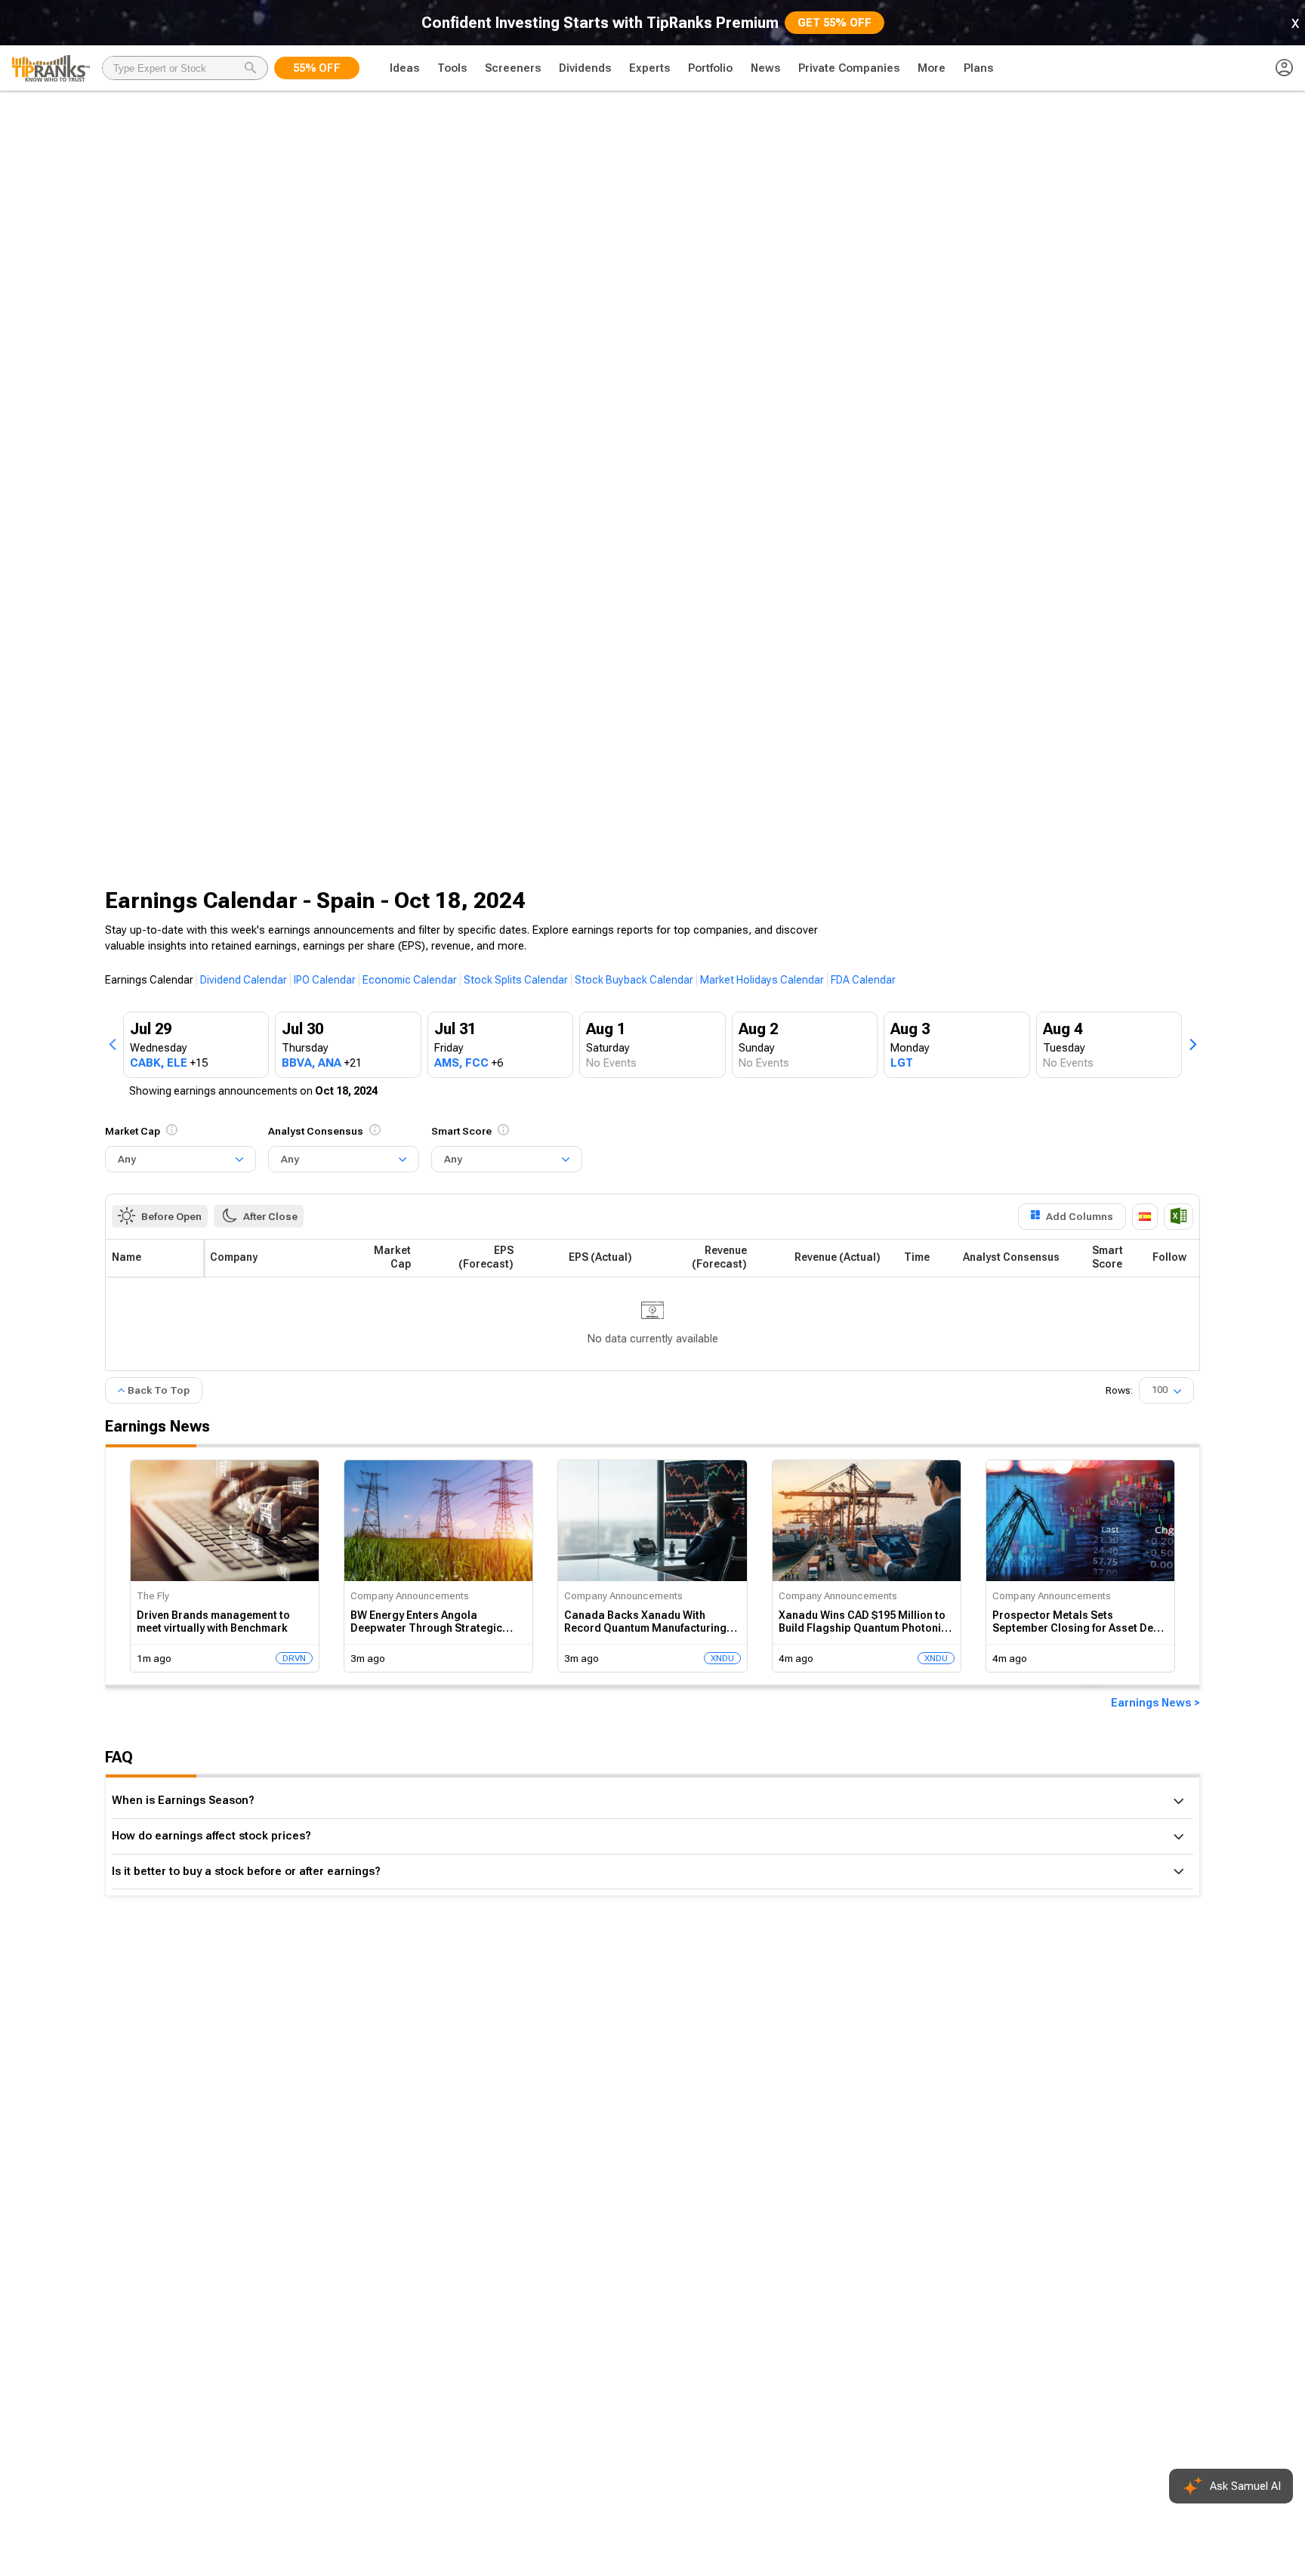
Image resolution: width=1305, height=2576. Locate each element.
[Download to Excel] (1179, 1217)
